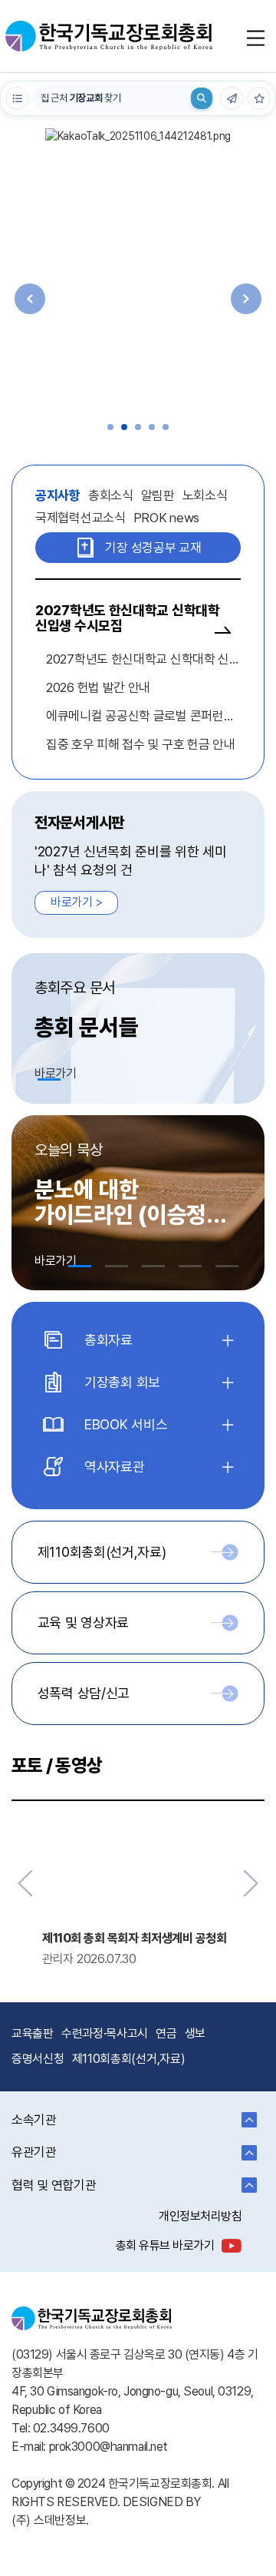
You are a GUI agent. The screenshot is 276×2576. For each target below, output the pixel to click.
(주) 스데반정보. (50, 2520)
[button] (110, 427)
